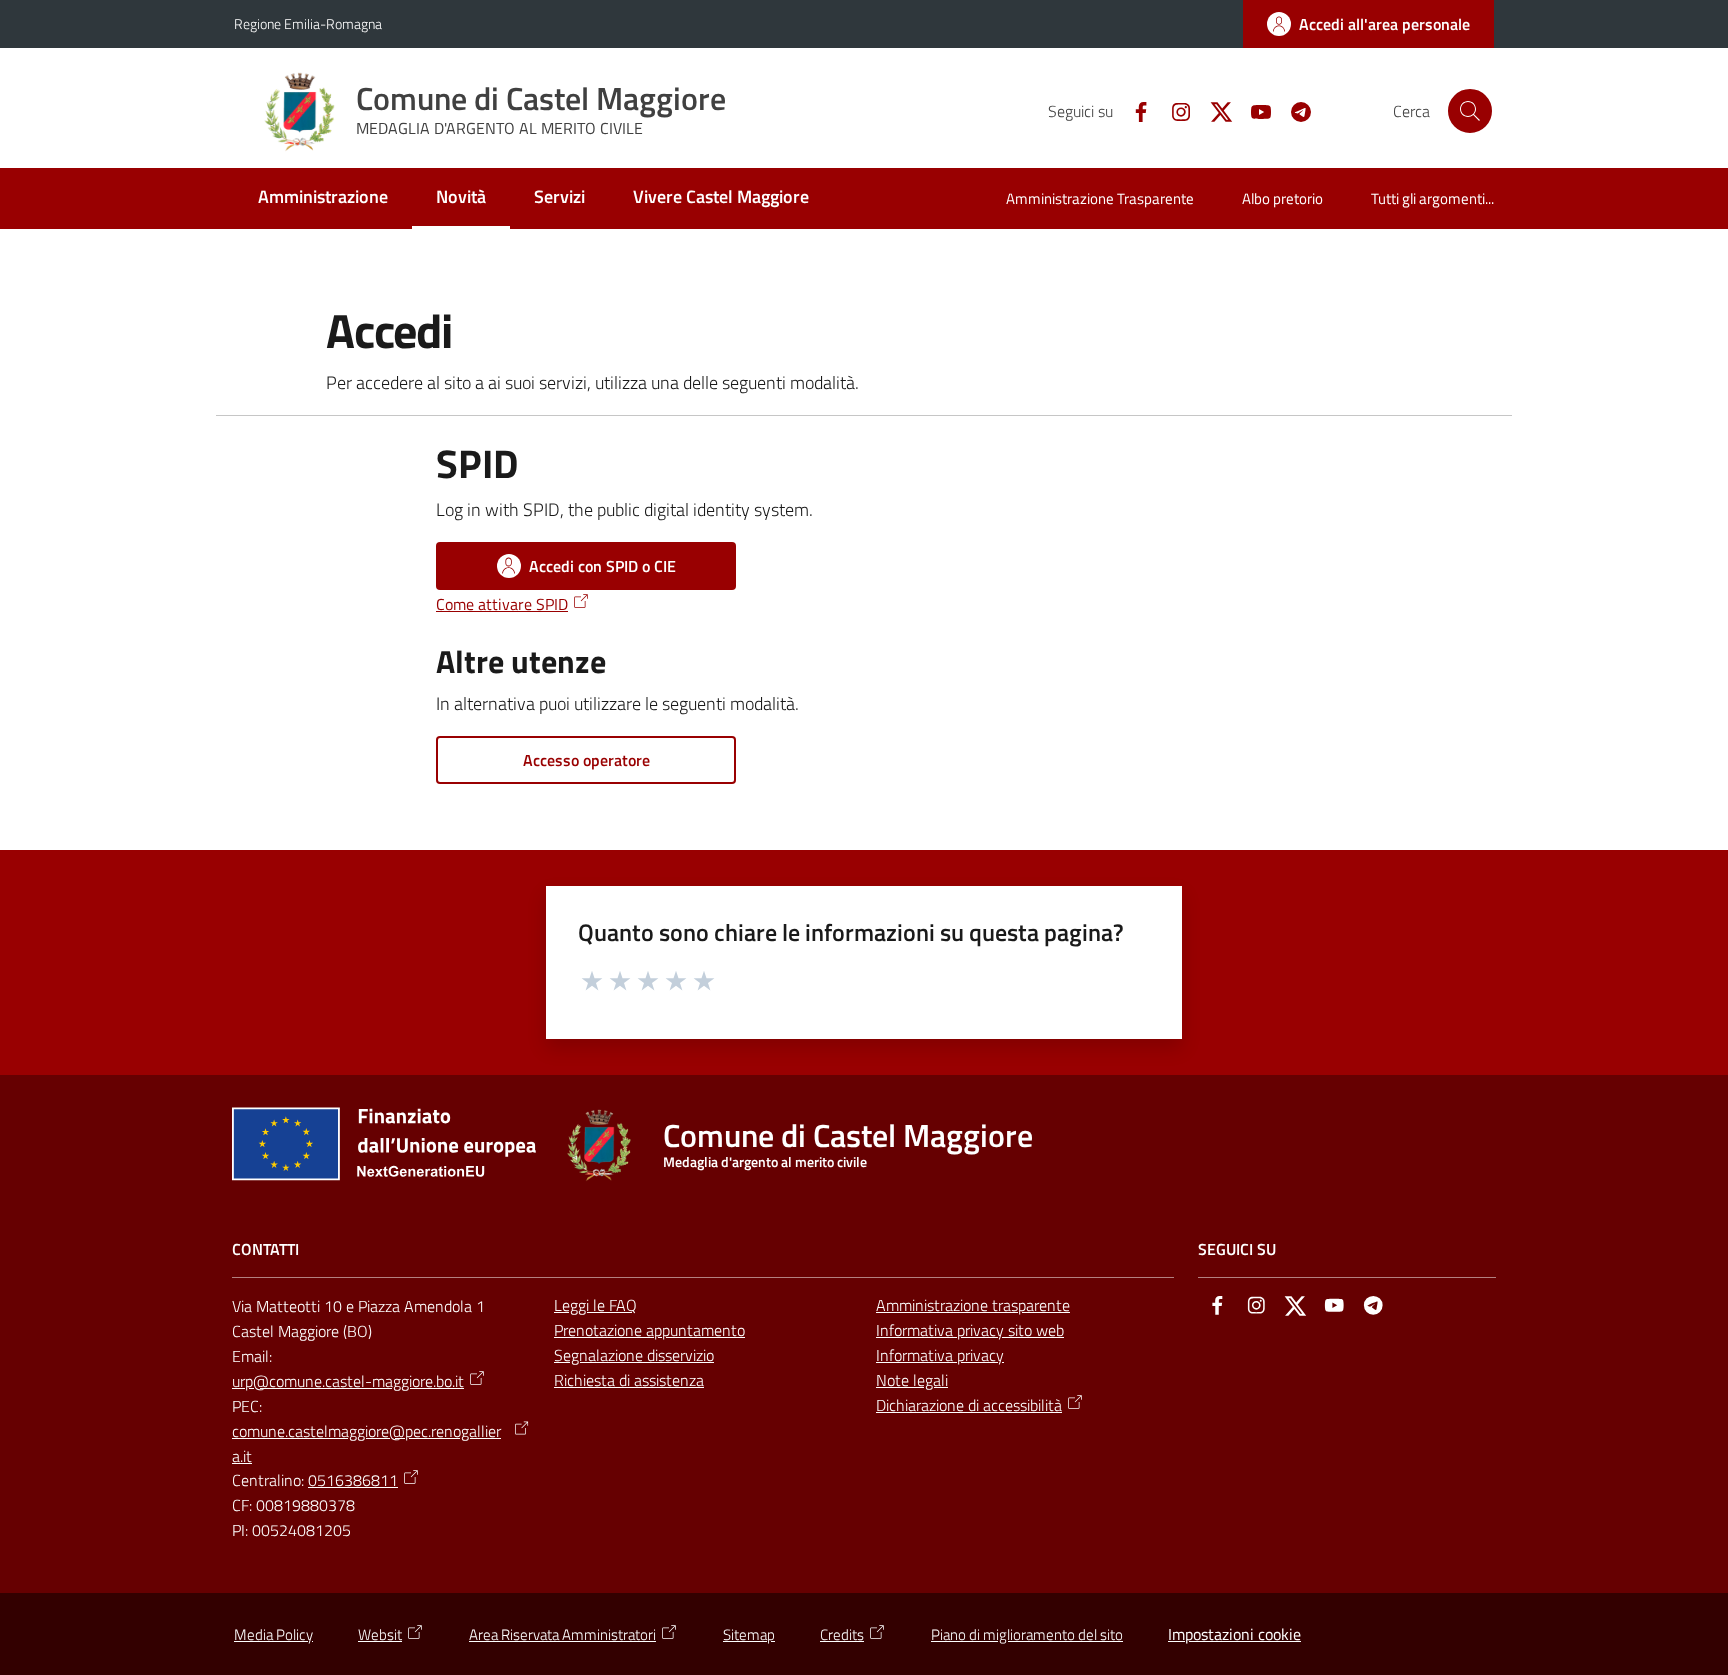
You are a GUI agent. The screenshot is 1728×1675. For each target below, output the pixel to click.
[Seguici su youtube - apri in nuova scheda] (1253, 110)
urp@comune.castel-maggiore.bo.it (348, 1381)
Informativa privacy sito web (970, 1330)
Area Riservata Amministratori (562, 1634)
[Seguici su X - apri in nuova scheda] (1213, 110)
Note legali (912, 1380)
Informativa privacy (940, 1355)
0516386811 (353, 1480)
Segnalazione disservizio (634, 1355)
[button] (1470, 111)
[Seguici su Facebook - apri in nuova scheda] (1133, 110)
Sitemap (749, 1634)
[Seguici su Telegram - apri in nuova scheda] (1293, 110)
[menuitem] (323, 198)
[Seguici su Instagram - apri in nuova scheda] (1173, 110)
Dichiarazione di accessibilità (969, 1405)
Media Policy (273, 1634)
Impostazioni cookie (1234, 1634)
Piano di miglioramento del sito (1027, 1634)
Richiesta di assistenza (629, 1380)
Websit (380, 1634)
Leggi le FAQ (595, 1305)
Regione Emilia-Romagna (308, 23)
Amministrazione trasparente (973, 1305)
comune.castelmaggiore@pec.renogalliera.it (366, 1443)
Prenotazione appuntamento (649, 1330)
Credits (842, 1634)
